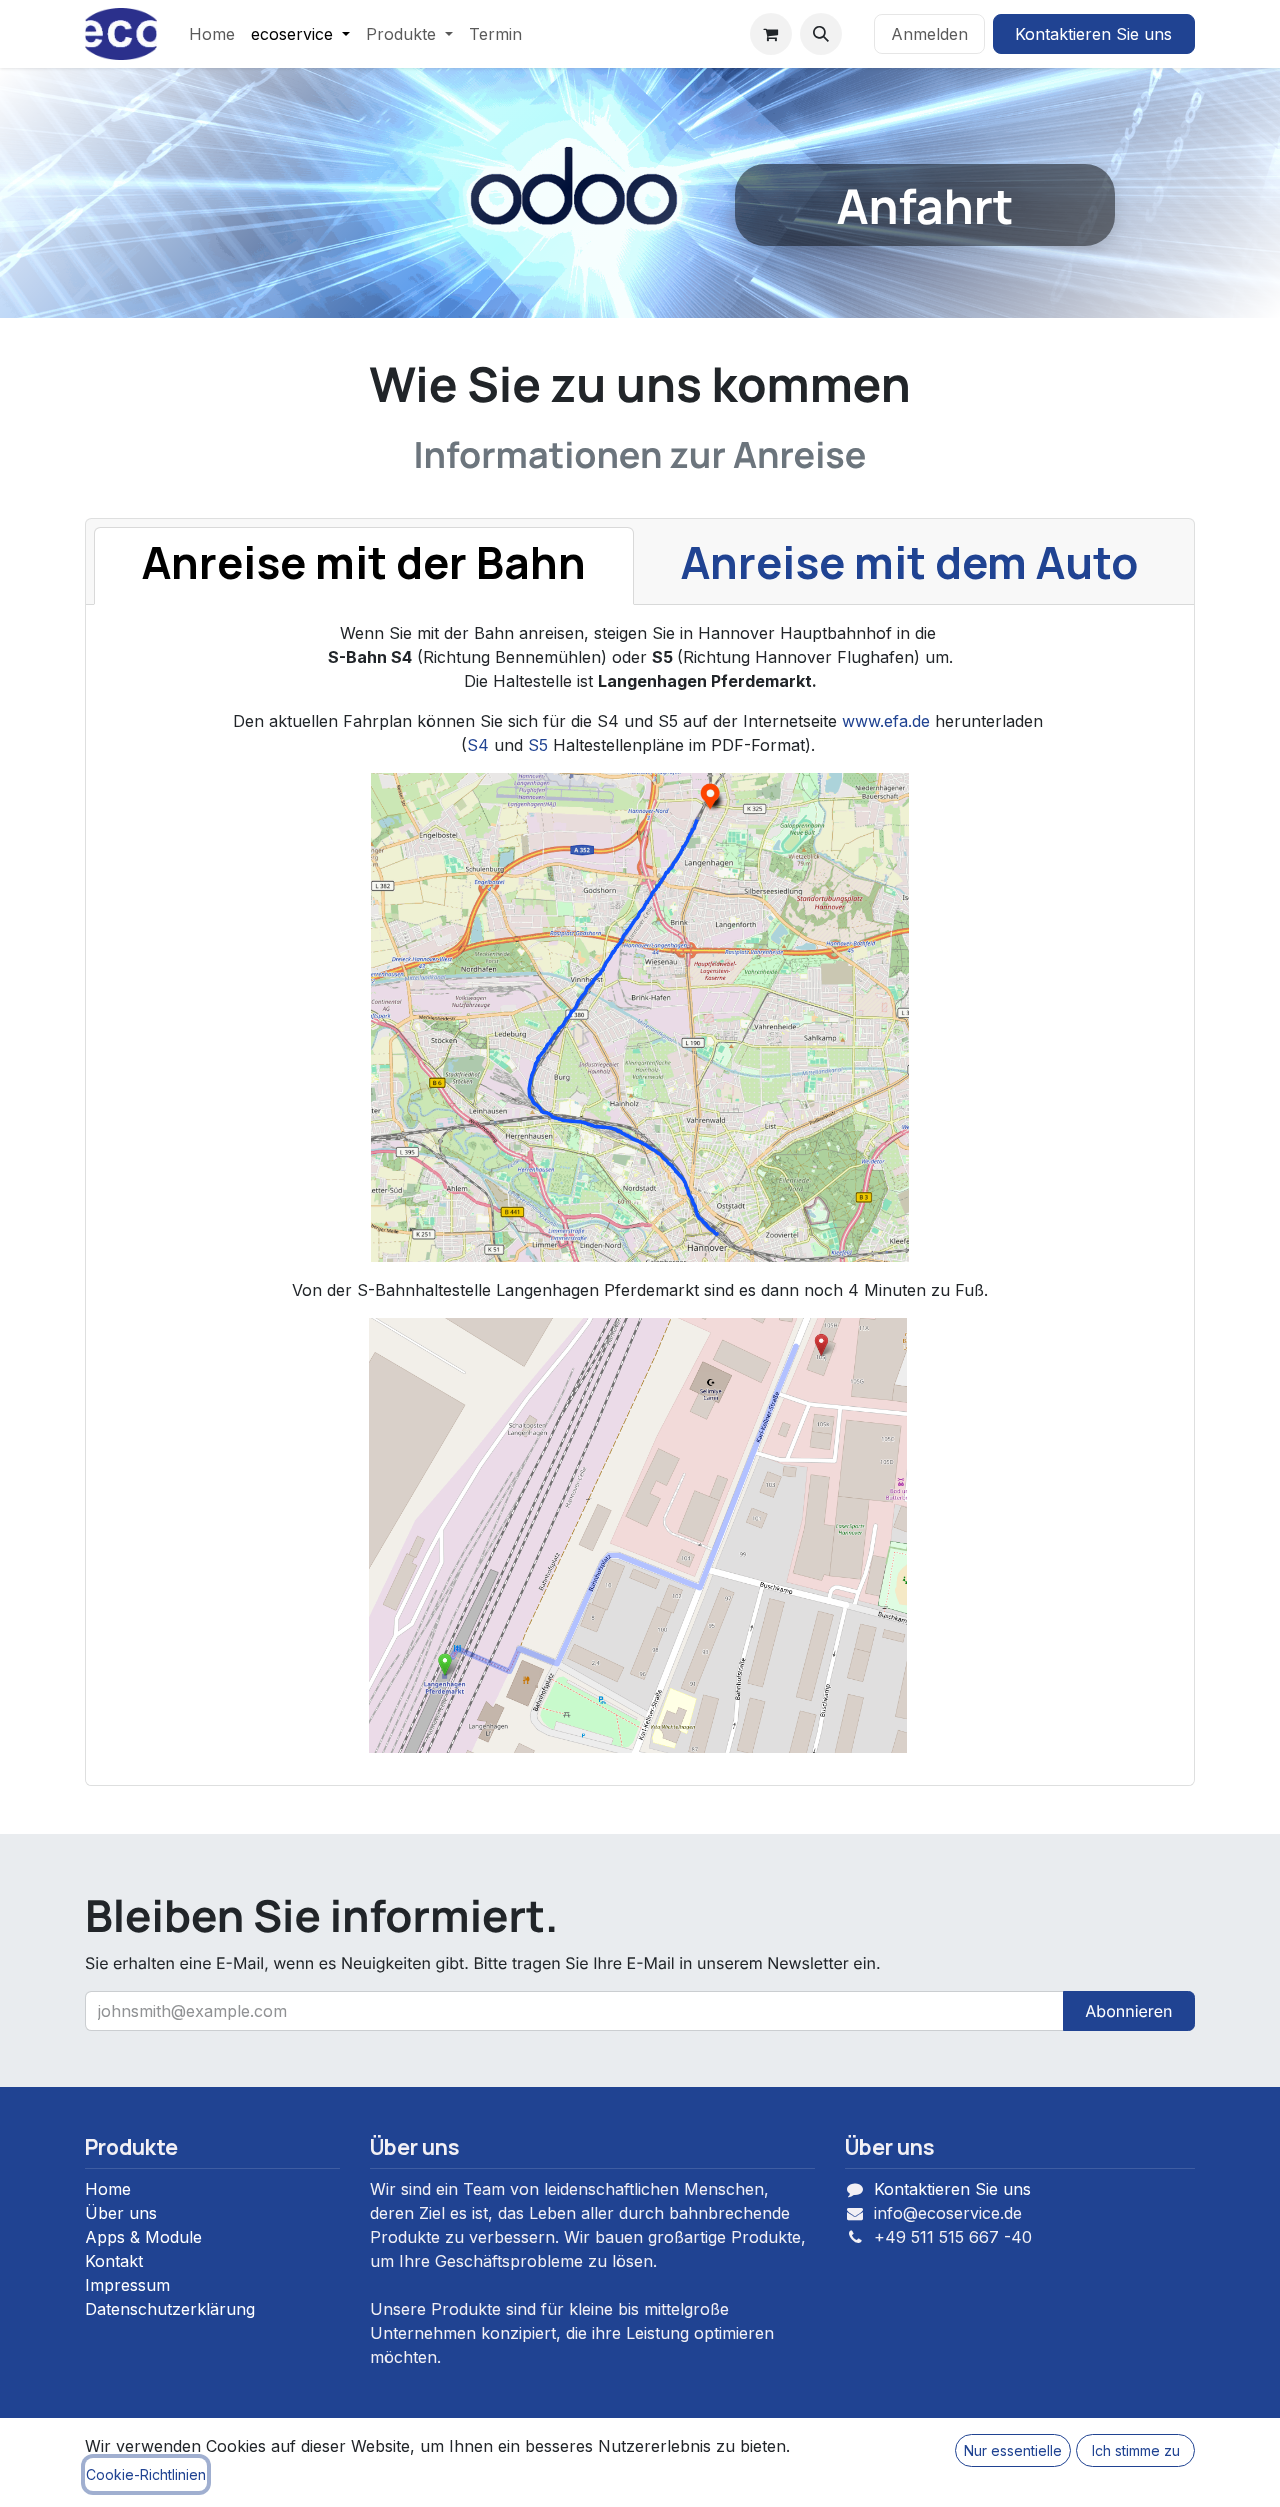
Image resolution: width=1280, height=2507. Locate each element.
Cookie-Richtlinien (146, 2474)
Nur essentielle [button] (1013, 2450)
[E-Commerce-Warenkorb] (771, 34)
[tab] (364, 566)
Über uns (121, 2213)
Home (108, 2189)
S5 (538, 745)
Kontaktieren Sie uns (1093, 34)
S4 (478, 745)
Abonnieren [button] (1128, 2011)
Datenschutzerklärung (170, 2309)
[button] (821, 34)
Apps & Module (143, 2237)
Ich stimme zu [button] (1136, 2450)
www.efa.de (886, 721)
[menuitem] (212, 34)
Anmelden (929, 34)
